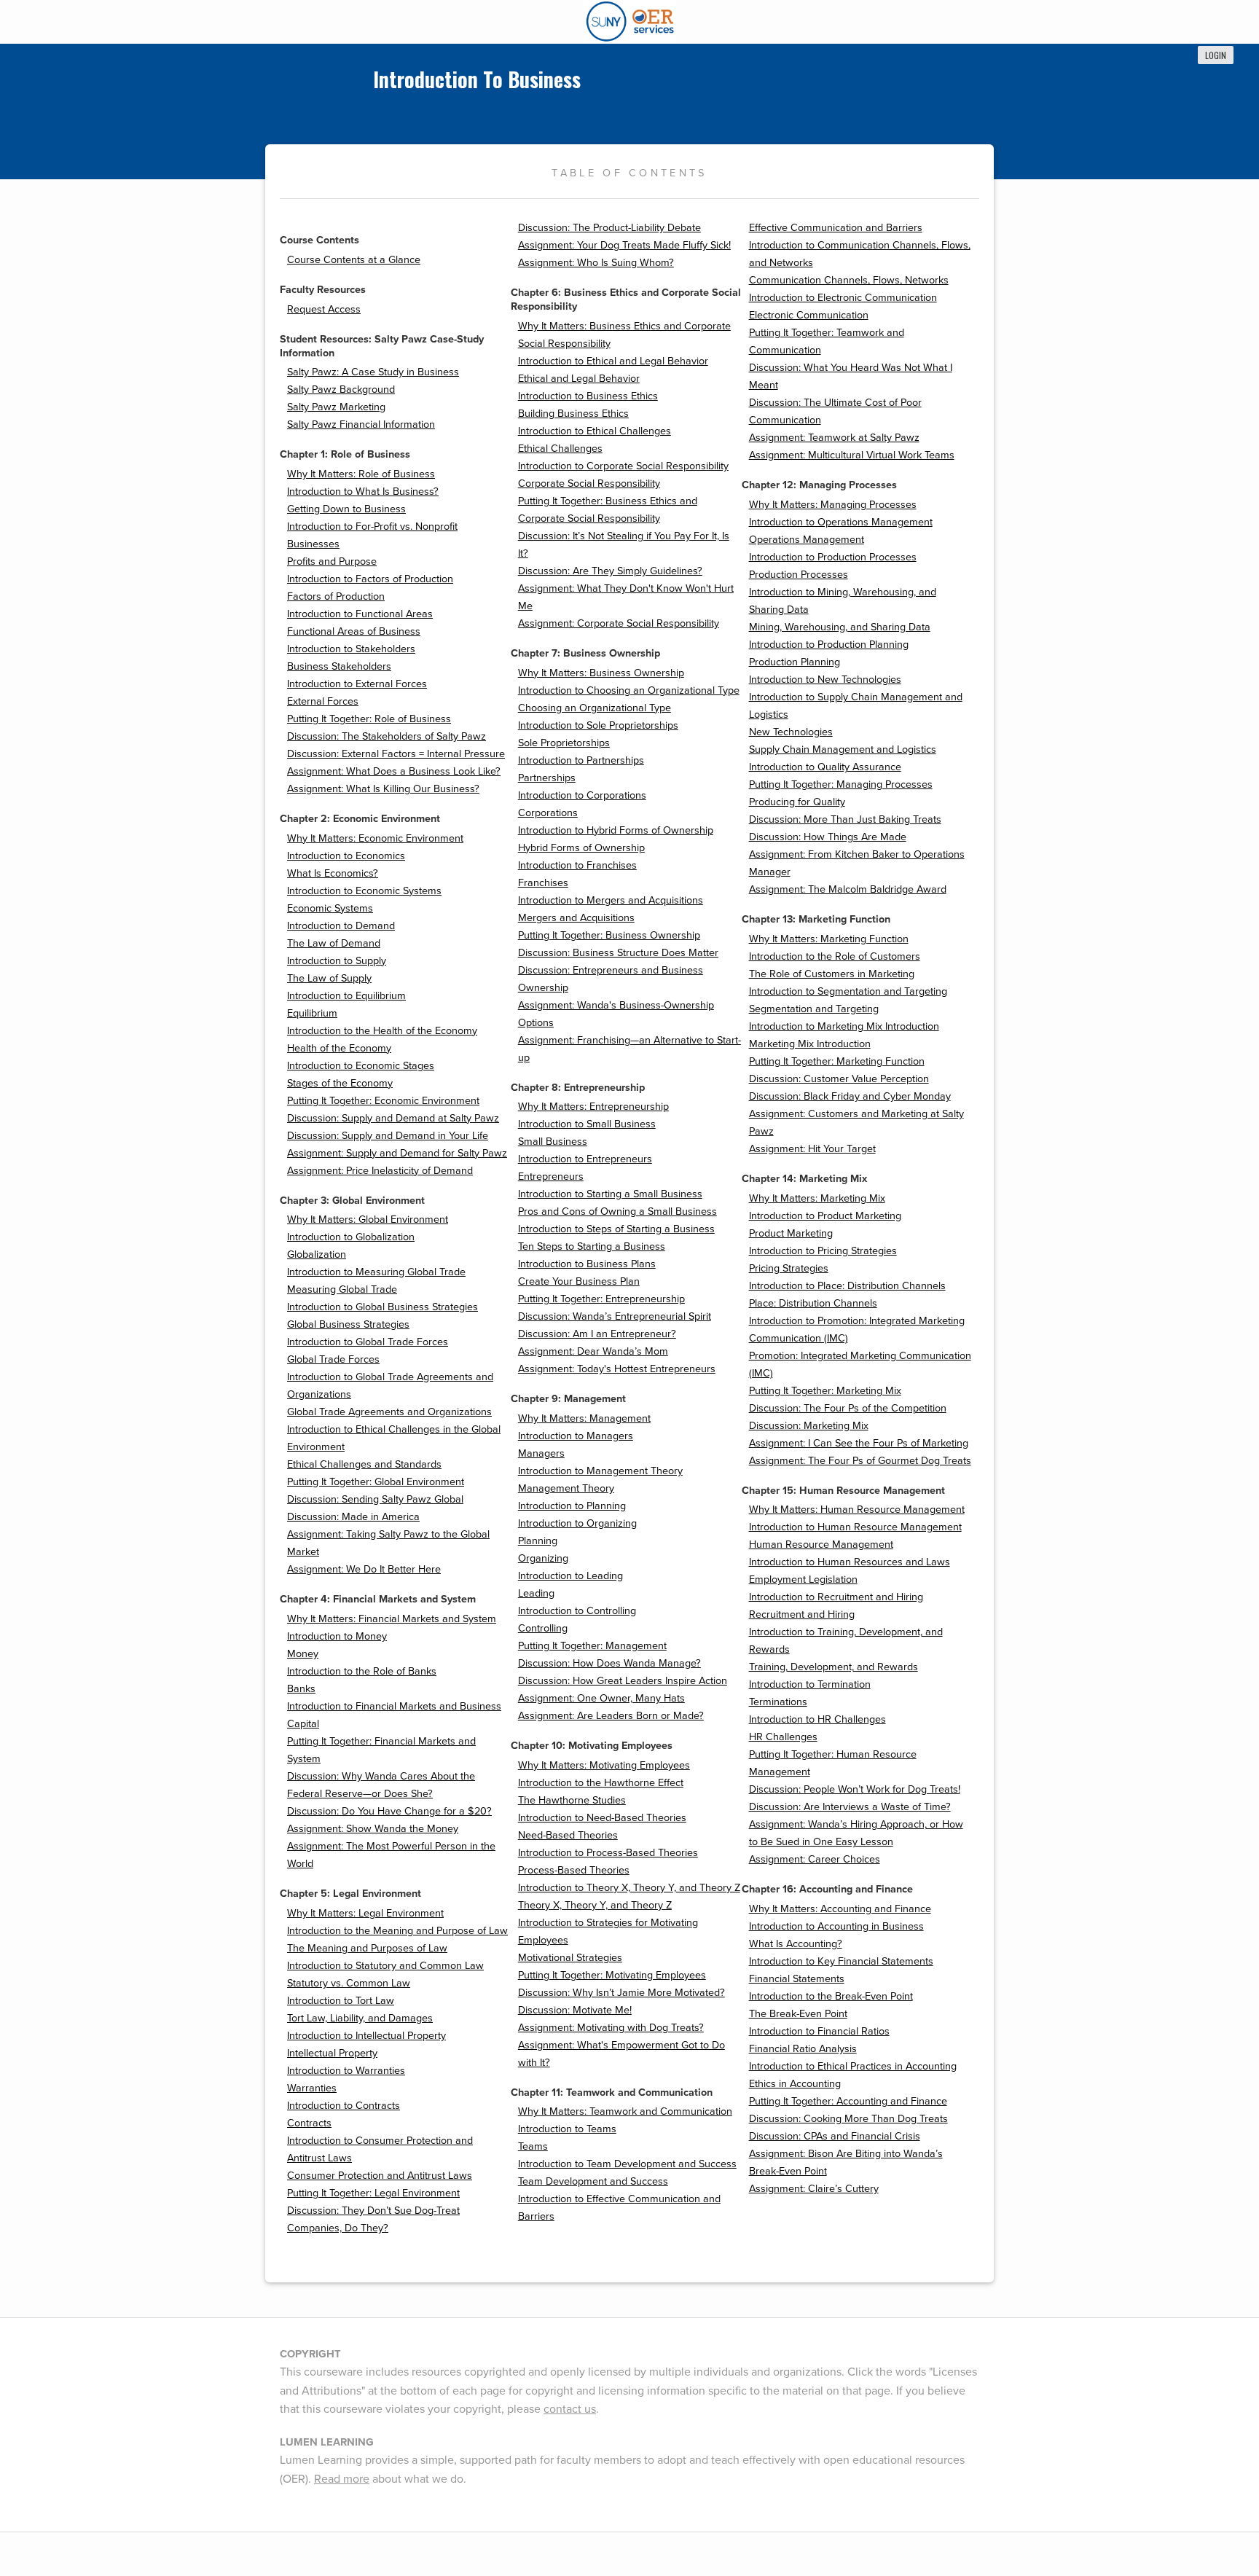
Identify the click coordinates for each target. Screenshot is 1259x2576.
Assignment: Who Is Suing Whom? (596, 263)
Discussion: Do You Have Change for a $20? (389, 1811)
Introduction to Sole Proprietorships (598, 725)
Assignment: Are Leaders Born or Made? (611, 1716)
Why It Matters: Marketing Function (829, 939)
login (1216, 55)
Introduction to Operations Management (841, 522)
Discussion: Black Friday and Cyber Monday (850, 1096)
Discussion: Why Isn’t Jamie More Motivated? (621, 1993)
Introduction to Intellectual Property (366, 2036)
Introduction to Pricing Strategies (823, 1251)
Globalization (317, 1254)
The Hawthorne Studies (572, 1800)
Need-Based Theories (568, 1835)
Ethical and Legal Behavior (579, 379)
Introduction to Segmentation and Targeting (848, 991)
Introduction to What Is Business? (363, 492)
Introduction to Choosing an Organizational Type (629, 690)
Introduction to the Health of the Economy (382, 1031)
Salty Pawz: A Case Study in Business (373, 372)
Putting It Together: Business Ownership (609, 935)
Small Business (553, 1142)
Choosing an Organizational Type (595, 708)
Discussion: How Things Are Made (828, 837)
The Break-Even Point (798, 2014)
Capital (303, 1724)
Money (303, 1654)
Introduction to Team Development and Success (627, 2164)
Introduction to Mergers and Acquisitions (611, 900)
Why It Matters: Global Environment (368, 1220)
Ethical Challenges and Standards (364, 1464)
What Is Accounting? (796, 1944)
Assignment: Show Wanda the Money (373, 1829)
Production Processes (799, 575)
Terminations (778, 1702)
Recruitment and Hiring (802, 1614)
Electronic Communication (809, 315)
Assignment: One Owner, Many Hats (601, 1698)
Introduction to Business (477, 79)
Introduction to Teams (567, 2129)
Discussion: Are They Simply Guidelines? (610, 571)
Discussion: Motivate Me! (575, 2010)
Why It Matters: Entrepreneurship (593, 1107)
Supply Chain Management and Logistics (843, 749)
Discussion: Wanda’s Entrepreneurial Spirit (615, 1316)
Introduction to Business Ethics (588, 396)
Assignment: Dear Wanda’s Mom (593, 1351)
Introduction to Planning (572, 1506)
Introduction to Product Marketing (825, 1216)
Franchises (543, 883)
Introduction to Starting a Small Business (610, 1194)
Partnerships (547, 778)
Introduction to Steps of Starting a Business (616, 1229)
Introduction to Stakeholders (351, 649)
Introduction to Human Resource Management (855, 1527)
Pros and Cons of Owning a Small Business (617, 1211)
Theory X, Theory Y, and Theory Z (595, 1905)
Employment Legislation (803, 1579)
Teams (533, 2146)
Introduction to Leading (570, 1576)
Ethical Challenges (560, 449)
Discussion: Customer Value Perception (839, 1079)
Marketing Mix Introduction (810, 1044)
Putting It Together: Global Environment (376, 1482)
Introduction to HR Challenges (817, 1719)
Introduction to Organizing (577, 1523)
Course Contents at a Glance (354, 260)
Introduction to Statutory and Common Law (385, 1966)
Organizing (543, 1558)
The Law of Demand (334, 943)
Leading (536, 1593)
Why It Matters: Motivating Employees (604, 1765)
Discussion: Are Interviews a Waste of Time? (850, 1807)
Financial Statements (797, 1979)
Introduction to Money (337, 1636)
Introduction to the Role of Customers (835, 956)
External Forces (323, 701)
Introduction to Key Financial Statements (841, 1961)
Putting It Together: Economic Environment (383, 1101)
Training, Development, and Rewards (834, 1667)
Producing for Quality (797, 802)
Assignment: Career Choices (815, 1859)
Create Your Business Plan (579, 1281)
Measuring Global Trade (342, 1289)
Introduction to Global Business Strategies (383, 1307)
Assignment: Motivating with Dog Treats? (611, 2028)
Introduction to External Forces (357, 684)
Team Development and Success (593, 2181)
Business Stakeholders (339, 666)
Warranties (312, 2088)
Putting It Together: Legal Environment (373, 2193)
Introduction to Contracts (344, 2106)
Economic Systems (330, 908)
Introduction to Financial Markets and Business (394, 1706)
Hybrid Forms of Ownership (581, 848)
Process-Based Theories (574, 1870)
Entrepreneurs (551, 1177)
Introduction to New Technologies (825, 680)
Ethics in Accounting (795, 2084)
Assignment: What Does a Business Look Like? (394, 771)
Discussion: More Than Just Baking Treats (845, 819)
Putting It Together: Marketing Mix (825, 1391)
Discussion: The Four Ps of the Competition (848, 1408)
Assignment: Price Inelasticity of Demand (380, 1171)
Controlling (543, 1628)
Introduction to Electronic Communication (843, 298)
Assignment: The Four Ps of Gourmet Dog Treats (860, 1461)
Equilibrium (312, 1013)
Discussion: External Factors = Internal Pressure (396, 754)
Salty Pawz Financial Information (361, 424)
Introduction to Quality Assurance (825, 767)
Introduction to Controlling (577, 1611)
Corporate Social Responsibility (589, 484)
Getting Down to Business (346, 509)
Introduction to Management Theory (600, 1471)
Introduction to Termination (810, 1684)
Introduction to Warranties (346, 2071)
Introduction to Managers (576, 1436)
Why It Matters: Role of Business (361, 474)
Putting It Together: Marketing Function (837, 1061)
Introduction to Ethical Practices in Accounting (853, 2066)
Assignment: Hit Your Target (812, 1149)
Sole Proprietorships (564, 743)
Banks (301, 1689)
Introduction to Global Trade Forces (368, 1342)
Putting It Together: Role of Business (369, 719)
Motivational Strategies (570, 1958)
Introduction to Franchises (577, 865)
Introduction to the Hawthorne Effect (601, 1783)
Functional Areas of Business (354, 631)
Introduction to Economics (346, 856)
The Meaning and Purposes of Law (367, 1948)
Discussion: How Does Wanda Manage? (609, 1663)
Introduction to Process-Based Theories (608, 1853)
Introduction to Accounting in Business (836, 1926)
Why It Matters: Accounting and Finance (840, 1909)
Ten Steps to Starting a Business (592, 1246)
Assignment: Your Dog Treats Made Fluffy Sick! (624, 245)
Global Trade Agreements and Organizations (389, 1412)
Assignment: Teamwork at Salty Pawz (834, 438)
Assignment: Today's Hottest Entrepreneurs (617, 1369)
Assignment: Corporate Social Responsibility (619, 623)
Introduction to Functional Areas (360, 614)
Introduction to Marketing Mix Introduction (844, 1026)
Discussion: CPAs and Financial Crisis (835, 2136)
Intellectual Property (332, 2053)
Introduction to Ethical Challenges (595, 431)
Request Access (324, 309)
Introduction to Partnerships (581, 760)
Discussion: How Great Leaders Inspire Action (623, 1681)
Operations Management (807, 540)
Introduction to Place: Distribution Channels (847, 1286)
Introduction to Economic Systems (364, 891)
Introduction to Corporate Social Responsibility (623, 466)
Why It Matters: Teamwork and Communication (625, 2111)
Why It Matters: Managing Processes (833, 505)
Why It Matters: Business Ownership (601, 673)
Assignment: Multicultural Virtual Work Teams (852, 455)
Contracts (309, 2123)
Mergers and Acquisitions (576, 918)
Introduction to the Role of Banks (362, 1671)
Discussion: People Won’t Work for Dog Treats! (855, 1789)
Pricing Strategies (789, 1268)
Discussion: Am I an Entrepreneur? (597, 1334)
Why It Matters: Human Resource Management (857, 1510)
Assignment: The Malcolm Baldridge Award (848, 889)
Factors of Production (336, 596)
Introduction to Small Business (587, 1124)
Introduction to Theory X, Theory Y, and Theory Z (629, 1888)
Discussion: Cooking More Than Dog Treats (848, 2119)
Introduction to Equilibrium (346, 996)
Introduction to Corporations (582, 795)
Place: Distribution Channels (813, 1303)
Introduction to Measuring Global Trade (376, 1272)
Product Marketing (791, 1233)
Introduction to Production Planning (829, 645)
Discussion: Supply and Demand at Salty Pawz (393, 1118)
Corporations (548, 813)
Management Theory (566, 1488)
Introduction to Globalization (351, 1237)
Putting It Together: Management (592, 1646)
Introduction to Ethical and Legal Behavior (613, 361)
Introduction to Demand (341, 926)
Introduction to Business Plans (587, 1264)
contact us (570, 2409)
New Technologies (791, 732)
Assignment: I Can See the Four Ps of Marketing (859, 1443)
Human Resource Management (821, 1545)
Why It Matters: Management (584, 1418)
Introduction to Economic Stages (361, 1066)
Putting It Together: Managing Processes (841, 784)
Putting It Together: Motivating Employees (612, 1975)
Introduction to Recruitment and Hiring (836, 1597)
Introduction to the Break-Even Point (831, 1996)
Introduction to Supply (337, 961)
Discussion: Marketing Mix (809, 1426)
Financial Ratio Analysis (803, 2049)
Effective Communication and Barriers (836, 228)
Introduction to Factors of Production (370, 579)
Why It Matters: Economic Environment (375, 838)
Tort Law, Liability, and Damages (360, 2018)
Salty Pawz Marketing (336, 407)
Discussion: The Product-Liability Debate (609, 228)
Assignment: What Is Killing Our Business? (383, 789)
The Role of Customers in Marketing (832, 974)
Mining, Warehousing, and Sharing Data (840, 627)
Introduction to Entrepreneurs (585, 1159)
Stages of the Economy (340, 1083)
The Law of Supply (329, 978)
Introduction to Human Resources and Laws (850, 1562)
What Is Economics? (333, 873)
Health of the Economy (339, 1048)
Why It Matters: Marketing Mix (817, 1198)
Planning (538, 1541)
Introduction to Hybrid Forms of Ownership (616, 830)
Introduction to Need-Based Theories (602, 1818)
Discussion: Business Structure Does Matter (618, 953)
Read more (342, 2479)
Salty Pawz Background (341, 389)
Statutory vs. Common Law (349, 1983)
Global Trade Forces (333, 1359)
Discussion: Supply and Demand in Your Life (388, 1136)
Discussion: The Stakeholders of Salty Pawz (387, 736)
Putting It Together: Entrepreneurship (601, 1299)
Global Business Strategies (348, 1324)
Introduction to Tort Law (341, 2001)
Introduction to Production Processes (833, 557)
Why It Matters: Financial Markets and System (392, 1619)
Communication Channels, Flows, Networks (849, 280)
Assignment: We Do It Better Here (364, 1569)
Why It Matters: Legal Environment (365, 1913)
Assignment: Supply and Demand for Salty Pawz (397, 1153)
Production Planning (795, 662)
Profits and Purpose (332, 561)
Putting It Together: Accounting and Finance (848, 2101)
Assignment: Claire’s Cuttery (814, 2189)
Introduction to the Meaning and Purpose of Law (397, 1931)
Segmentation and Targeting (814, 1009)
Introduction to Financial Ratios (819, 2031)
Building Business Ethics (573, 414)
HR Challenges (783, 1737)
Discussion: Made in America (353, 1517)
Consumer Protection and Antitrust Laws (380, 2176)
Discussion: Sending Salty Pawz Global (375, 1499)
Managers (541, 1453)
